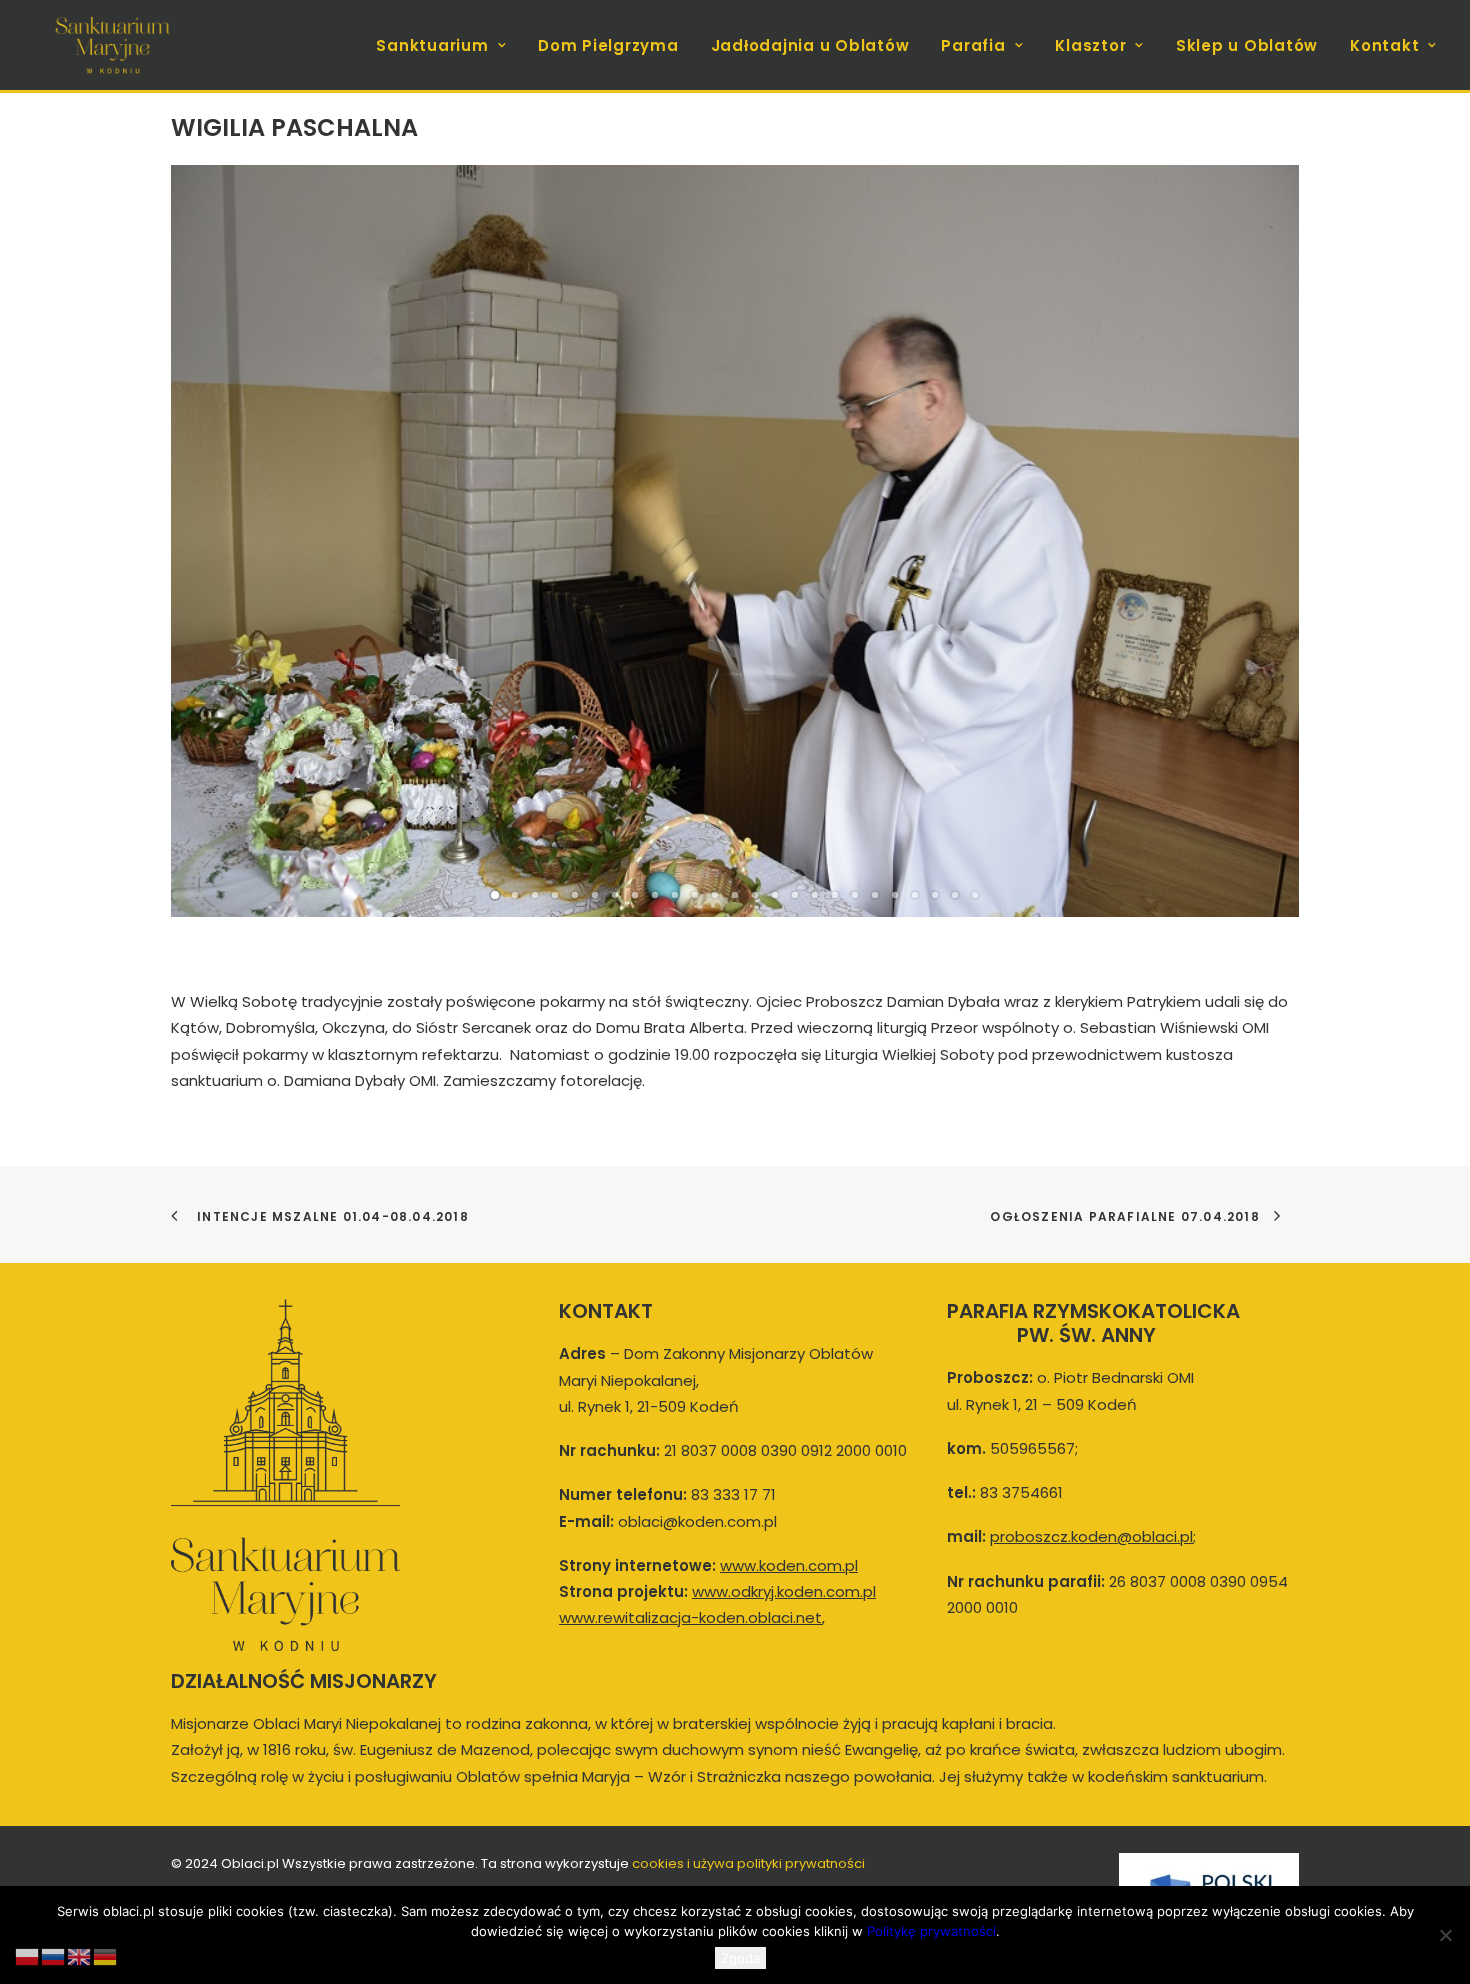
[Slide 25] (975, 895)
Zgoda (740, 1958)
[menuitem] (448, 45)
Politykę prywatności (931, 1931)
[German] (106, 1955)
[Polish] (28, 1955)
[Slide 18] (835, 895)
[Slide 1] (495, 895)
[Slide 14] (755, 895)
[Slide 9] (655, 895)
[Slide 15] (775, 895)
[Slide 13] (735, 895)
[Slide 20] (875, 895)
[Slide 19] (855, 895)
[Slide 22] (915, 895)
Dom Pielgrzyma (608, 45)
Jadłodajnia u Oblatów (810, 45)
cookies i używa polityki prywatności (748, 1863)
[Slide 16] (795, 895)
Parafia (973, 45)
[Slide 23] (935, 895)
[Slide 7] (615, 895)
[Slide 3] (535, 895)
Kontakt (1384, 45)
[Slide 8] (635, 895)
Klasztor (1090, 45)
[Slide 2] (515, 895)
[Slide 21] (895, 895)
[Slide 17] (815, 895)
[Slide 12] (715, 895)
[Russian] (54, 1955)
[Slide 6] (595, 895)
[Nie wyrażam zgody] (1445, 1935)
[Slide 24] (955, 895)
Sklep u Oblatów (1247, 45)
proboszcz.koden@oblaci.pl (1091, 1536)
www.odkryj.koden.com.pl (784, 1591)
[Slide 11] (695, 895)
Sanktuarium (432, 45)
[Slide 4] (555, 895)
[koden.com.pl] (112, 45)
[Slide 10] (675, 895)
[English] (80, 1955)
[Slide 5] (575, 895)
